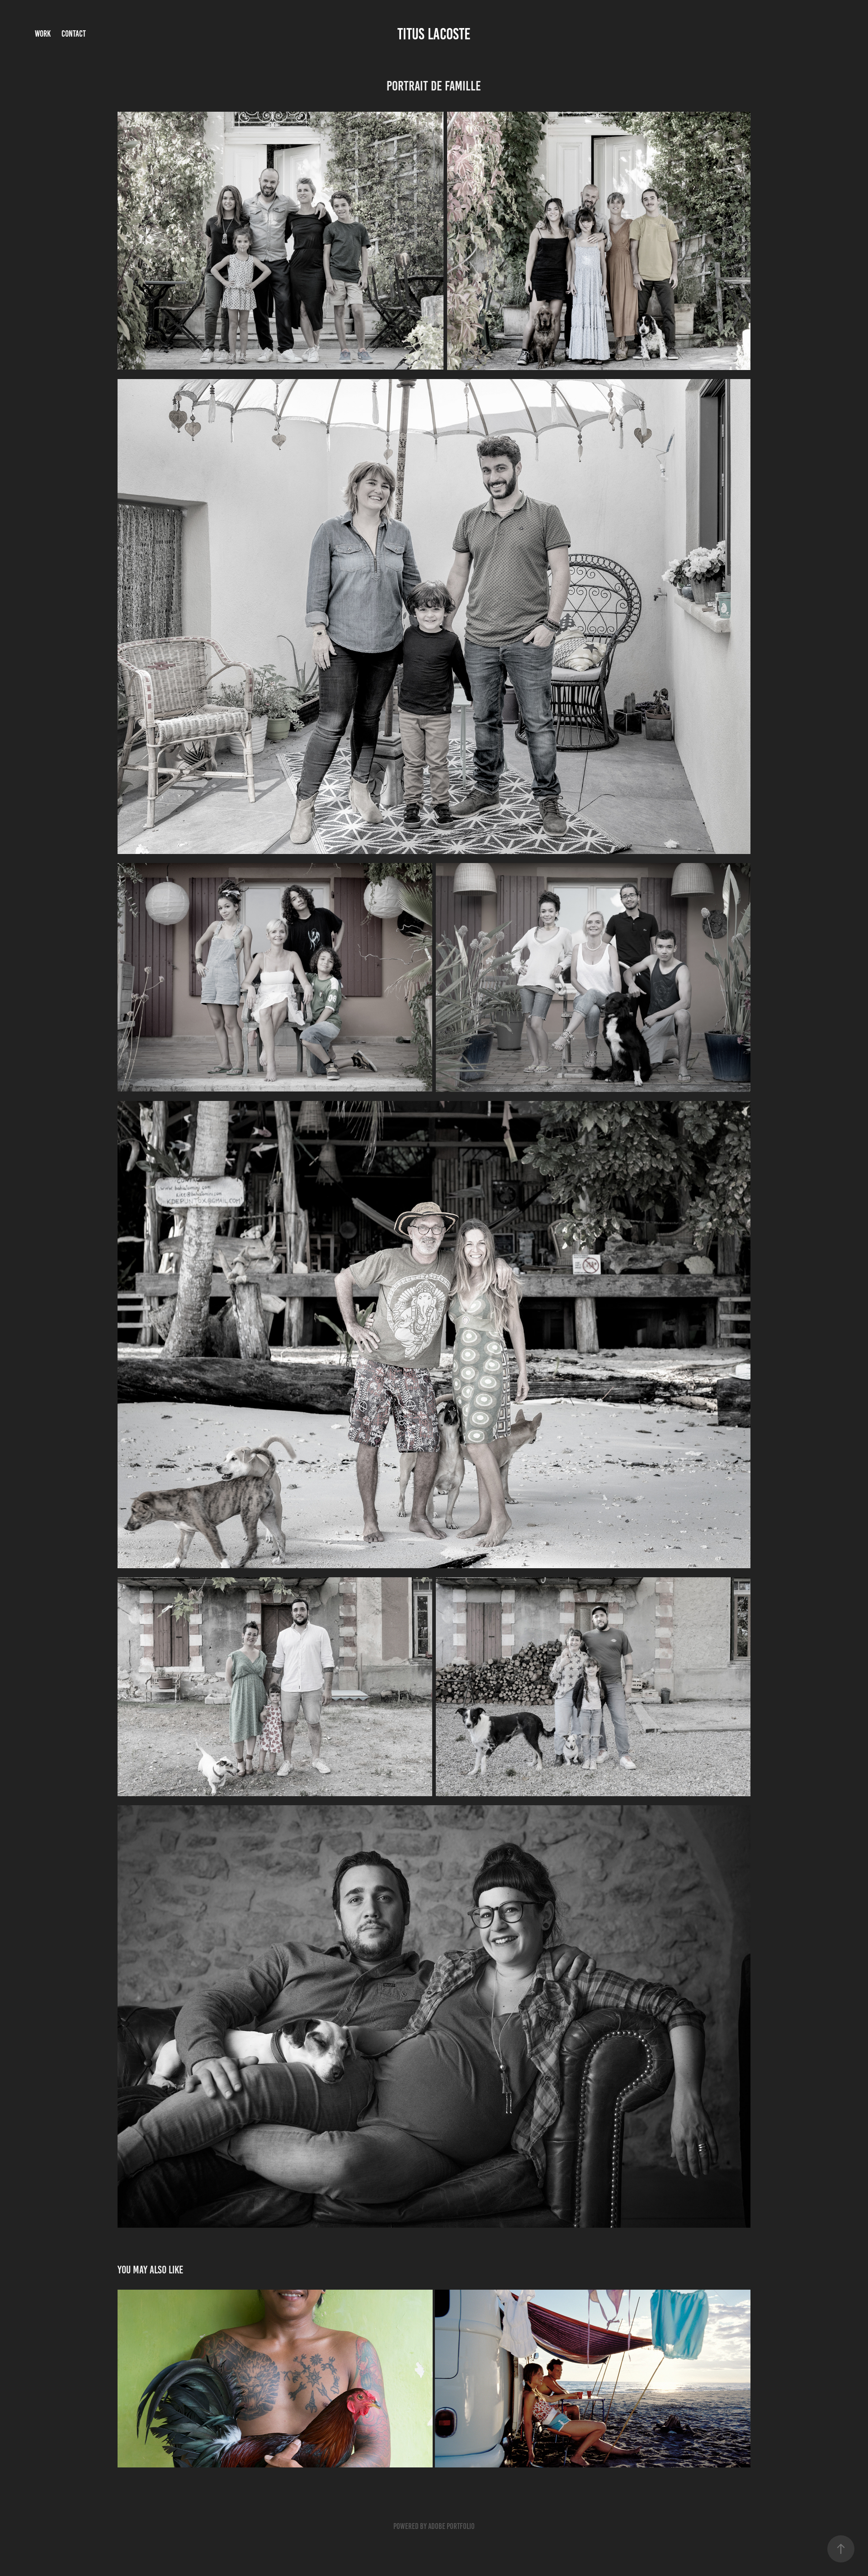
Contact (74, 34)
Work (43, 34)
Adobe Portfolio (451, 2526)
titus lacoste (434, 34)
